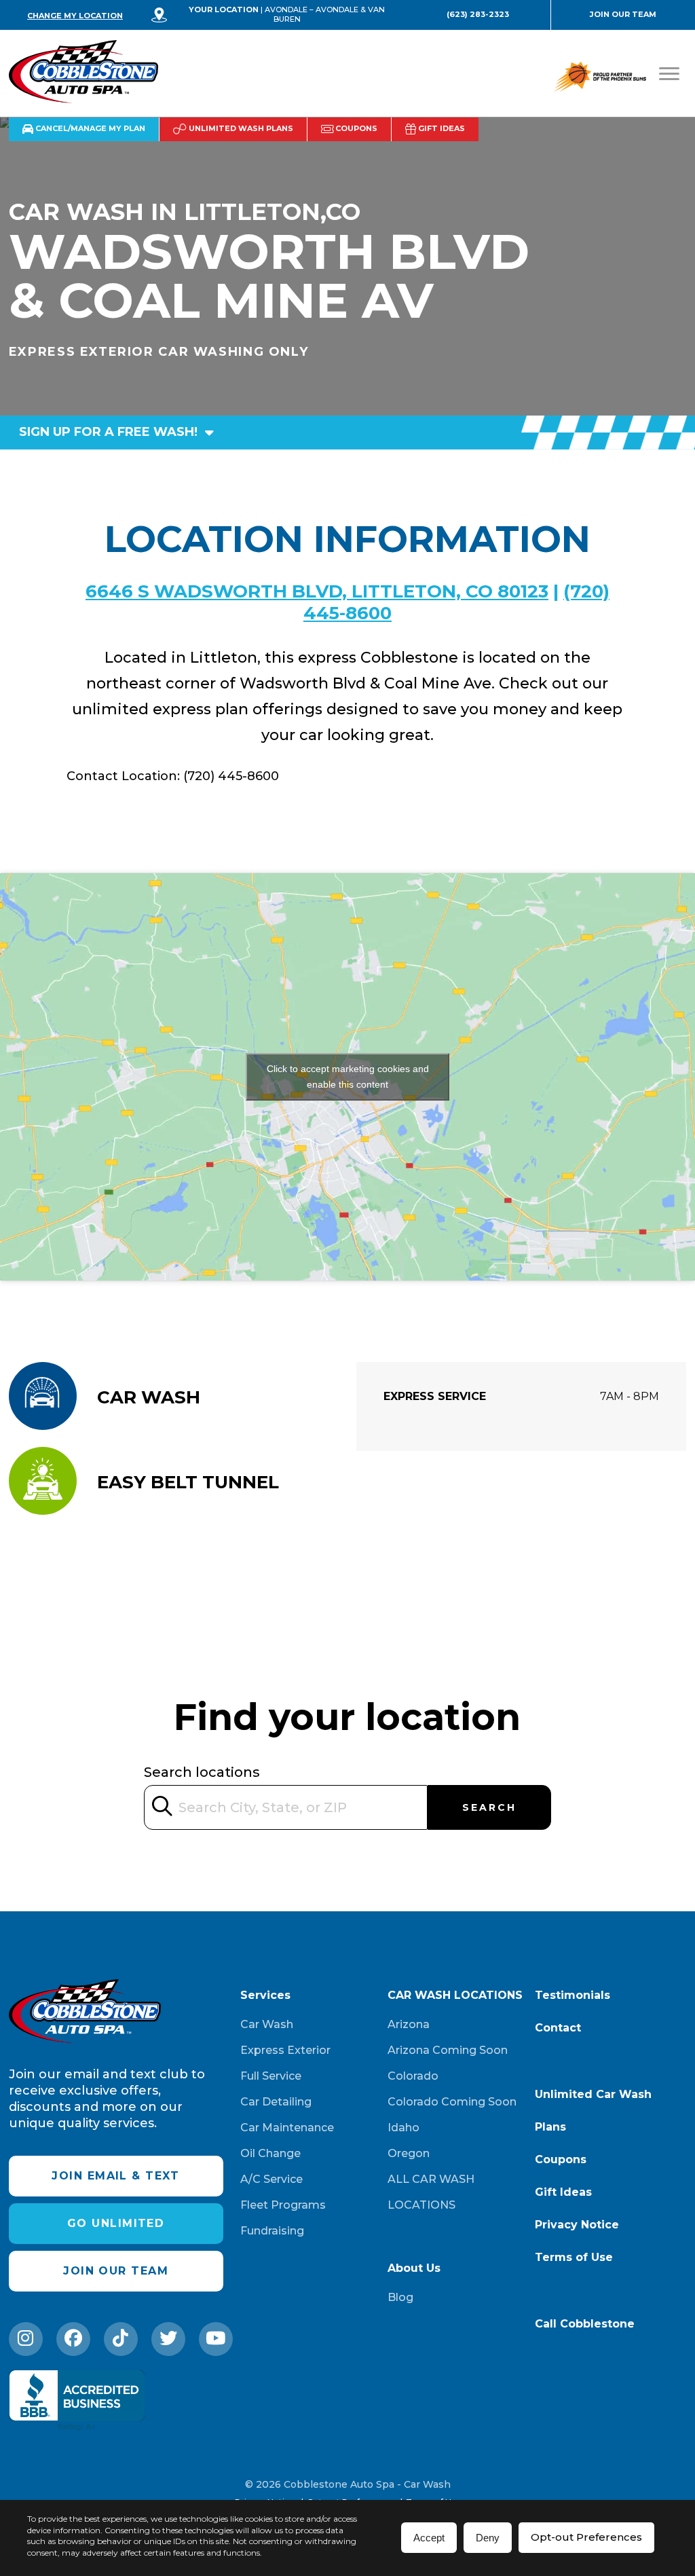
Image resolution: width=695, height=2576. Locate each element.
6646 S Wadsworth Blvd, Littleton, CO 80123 (317, 591)
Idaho (403, 2128)
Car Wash (267, 2024)
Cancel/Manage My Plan (89, 128)
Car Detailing (276, 2102)
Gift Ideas (440, 128)
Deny (488, 2538)
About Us (414, 2268)
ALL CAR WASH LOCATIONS (431, 2192)
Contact (558, 2028)
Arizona (409, 2024)
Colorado (413, 2076)
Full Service (271, 2076)
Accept (429, 2538)
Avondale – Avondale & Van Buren (325, 14)
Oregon (409, 2153)
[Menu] (669, 74)
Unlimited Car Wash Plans (593, 2111)
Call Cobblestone (585, 2324)
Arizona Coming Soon (448, 2050)
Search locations (202, 1772)
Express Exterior (285, 2050)
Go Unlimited (116, 2223)
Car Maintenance (287, 2128)
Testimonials (572, 1995)
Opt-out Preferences (586, 2537)
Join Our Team (623, 14)
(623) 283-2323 (478, 14)
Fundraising (272, 2231)
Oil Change (270, 2153)
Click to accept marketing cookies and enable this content (348, 1077)
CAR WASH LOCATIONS (455, 1995)
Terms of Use (574, 2257)
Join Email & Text (115, 2176)
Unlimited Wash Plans (240, 128)
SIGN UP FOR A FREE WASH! (110, 432)
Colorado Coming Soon (452, 2102)
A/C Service (271, 2179)
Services (265, 1995)
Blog (400, 2297)
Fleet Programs (283, 2205)
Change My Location (75, 16)
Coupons (355, 128)
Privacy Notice (577, 2225)
